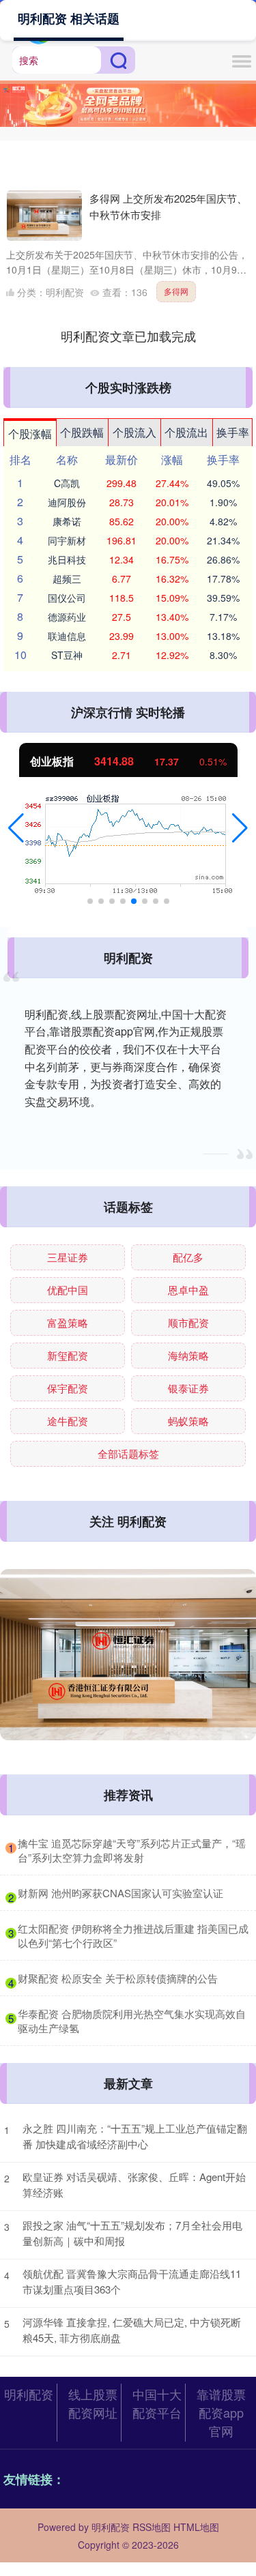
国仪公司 (67, 598)
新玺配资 (68, 1355)
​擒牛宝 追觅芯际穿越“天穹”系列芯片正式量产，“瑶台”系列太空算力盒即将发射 (132, 1850)
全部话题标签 (128, 1453)
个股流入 (134, 432)
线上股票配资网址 (93, 2403)
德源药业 (67, 617)
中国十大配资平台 (157, 2403)
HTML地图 (196, 2527)
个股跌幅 (82, 432)
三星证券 (68, 1257)
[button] (16, 828)
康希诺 (67, 521)
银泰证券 (188, 1388)
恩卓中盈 (188, 1290)
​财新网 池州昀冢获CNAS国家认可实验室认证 (120, 1893)
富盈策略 (68, 1322)
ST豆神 (67, 655)
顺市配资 (188, 1322)
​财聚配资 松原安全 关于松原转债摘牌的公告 (118, 1978)
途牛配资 (68, 1421)
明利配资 (29, 2394)
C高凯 (67, 483)
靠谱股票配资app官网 (221, 2412)
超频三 (67, 579)
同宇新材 (67, 540)
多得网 (176, 291)
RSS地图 (152, 2527)
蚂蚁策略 (188, 1421)
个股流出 (186, 432)
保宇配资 (68, 1388)
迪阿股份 (67, 502)
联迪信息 (67, 636)
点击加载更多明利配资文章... (128, 336)
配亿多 (188, 1257)
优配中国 (68, 1290)
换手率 (233, 432)
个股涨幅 (30, 434)
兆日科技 (67, 559)
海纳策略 (188, 1355)
